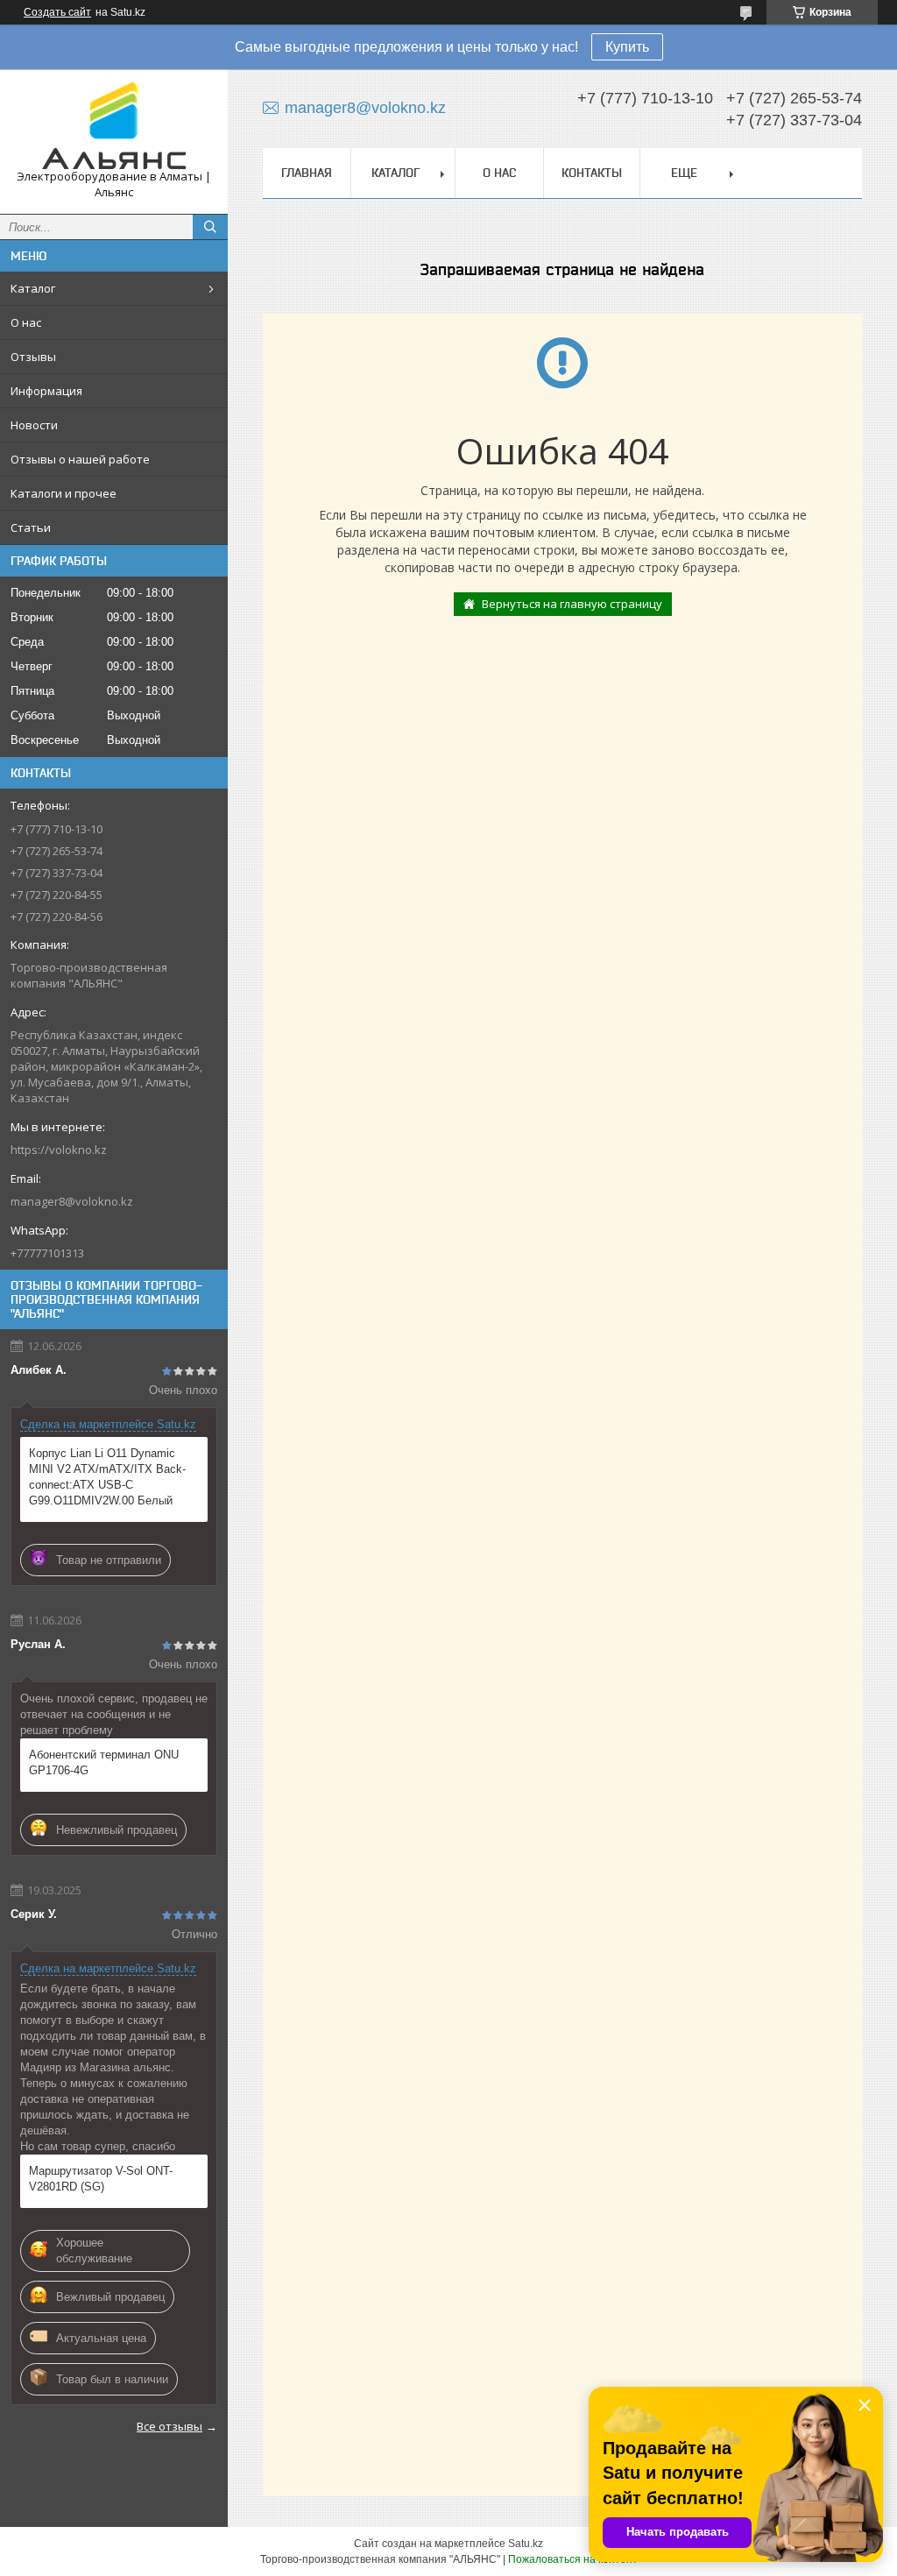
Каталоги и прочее (64, 493)
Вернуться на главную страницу (572, 604)
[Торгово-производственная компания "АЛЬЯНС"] (114, 126)
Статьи (31, 527)
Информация (46, 391)
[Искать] (210, 227)
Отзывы (33, 357)
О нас (26, 322)
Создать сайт (57, 12)
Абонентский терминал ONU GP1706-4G (104, 1762)
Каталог (33, 288)
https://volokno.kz (59, 1150)
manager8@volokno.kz (72, 1201)
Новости (34, 425)
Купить (627, 47)
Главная (307, 173)
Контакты (592, 173)
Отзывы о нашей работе (80, 459)
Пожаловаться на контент (573, 2559)
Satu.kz (526, 2544)
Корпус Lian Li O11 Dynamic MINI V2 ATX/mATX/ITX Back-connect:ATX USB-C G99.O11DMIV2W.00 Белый (107, 1477)
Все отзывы (170, 2426)
